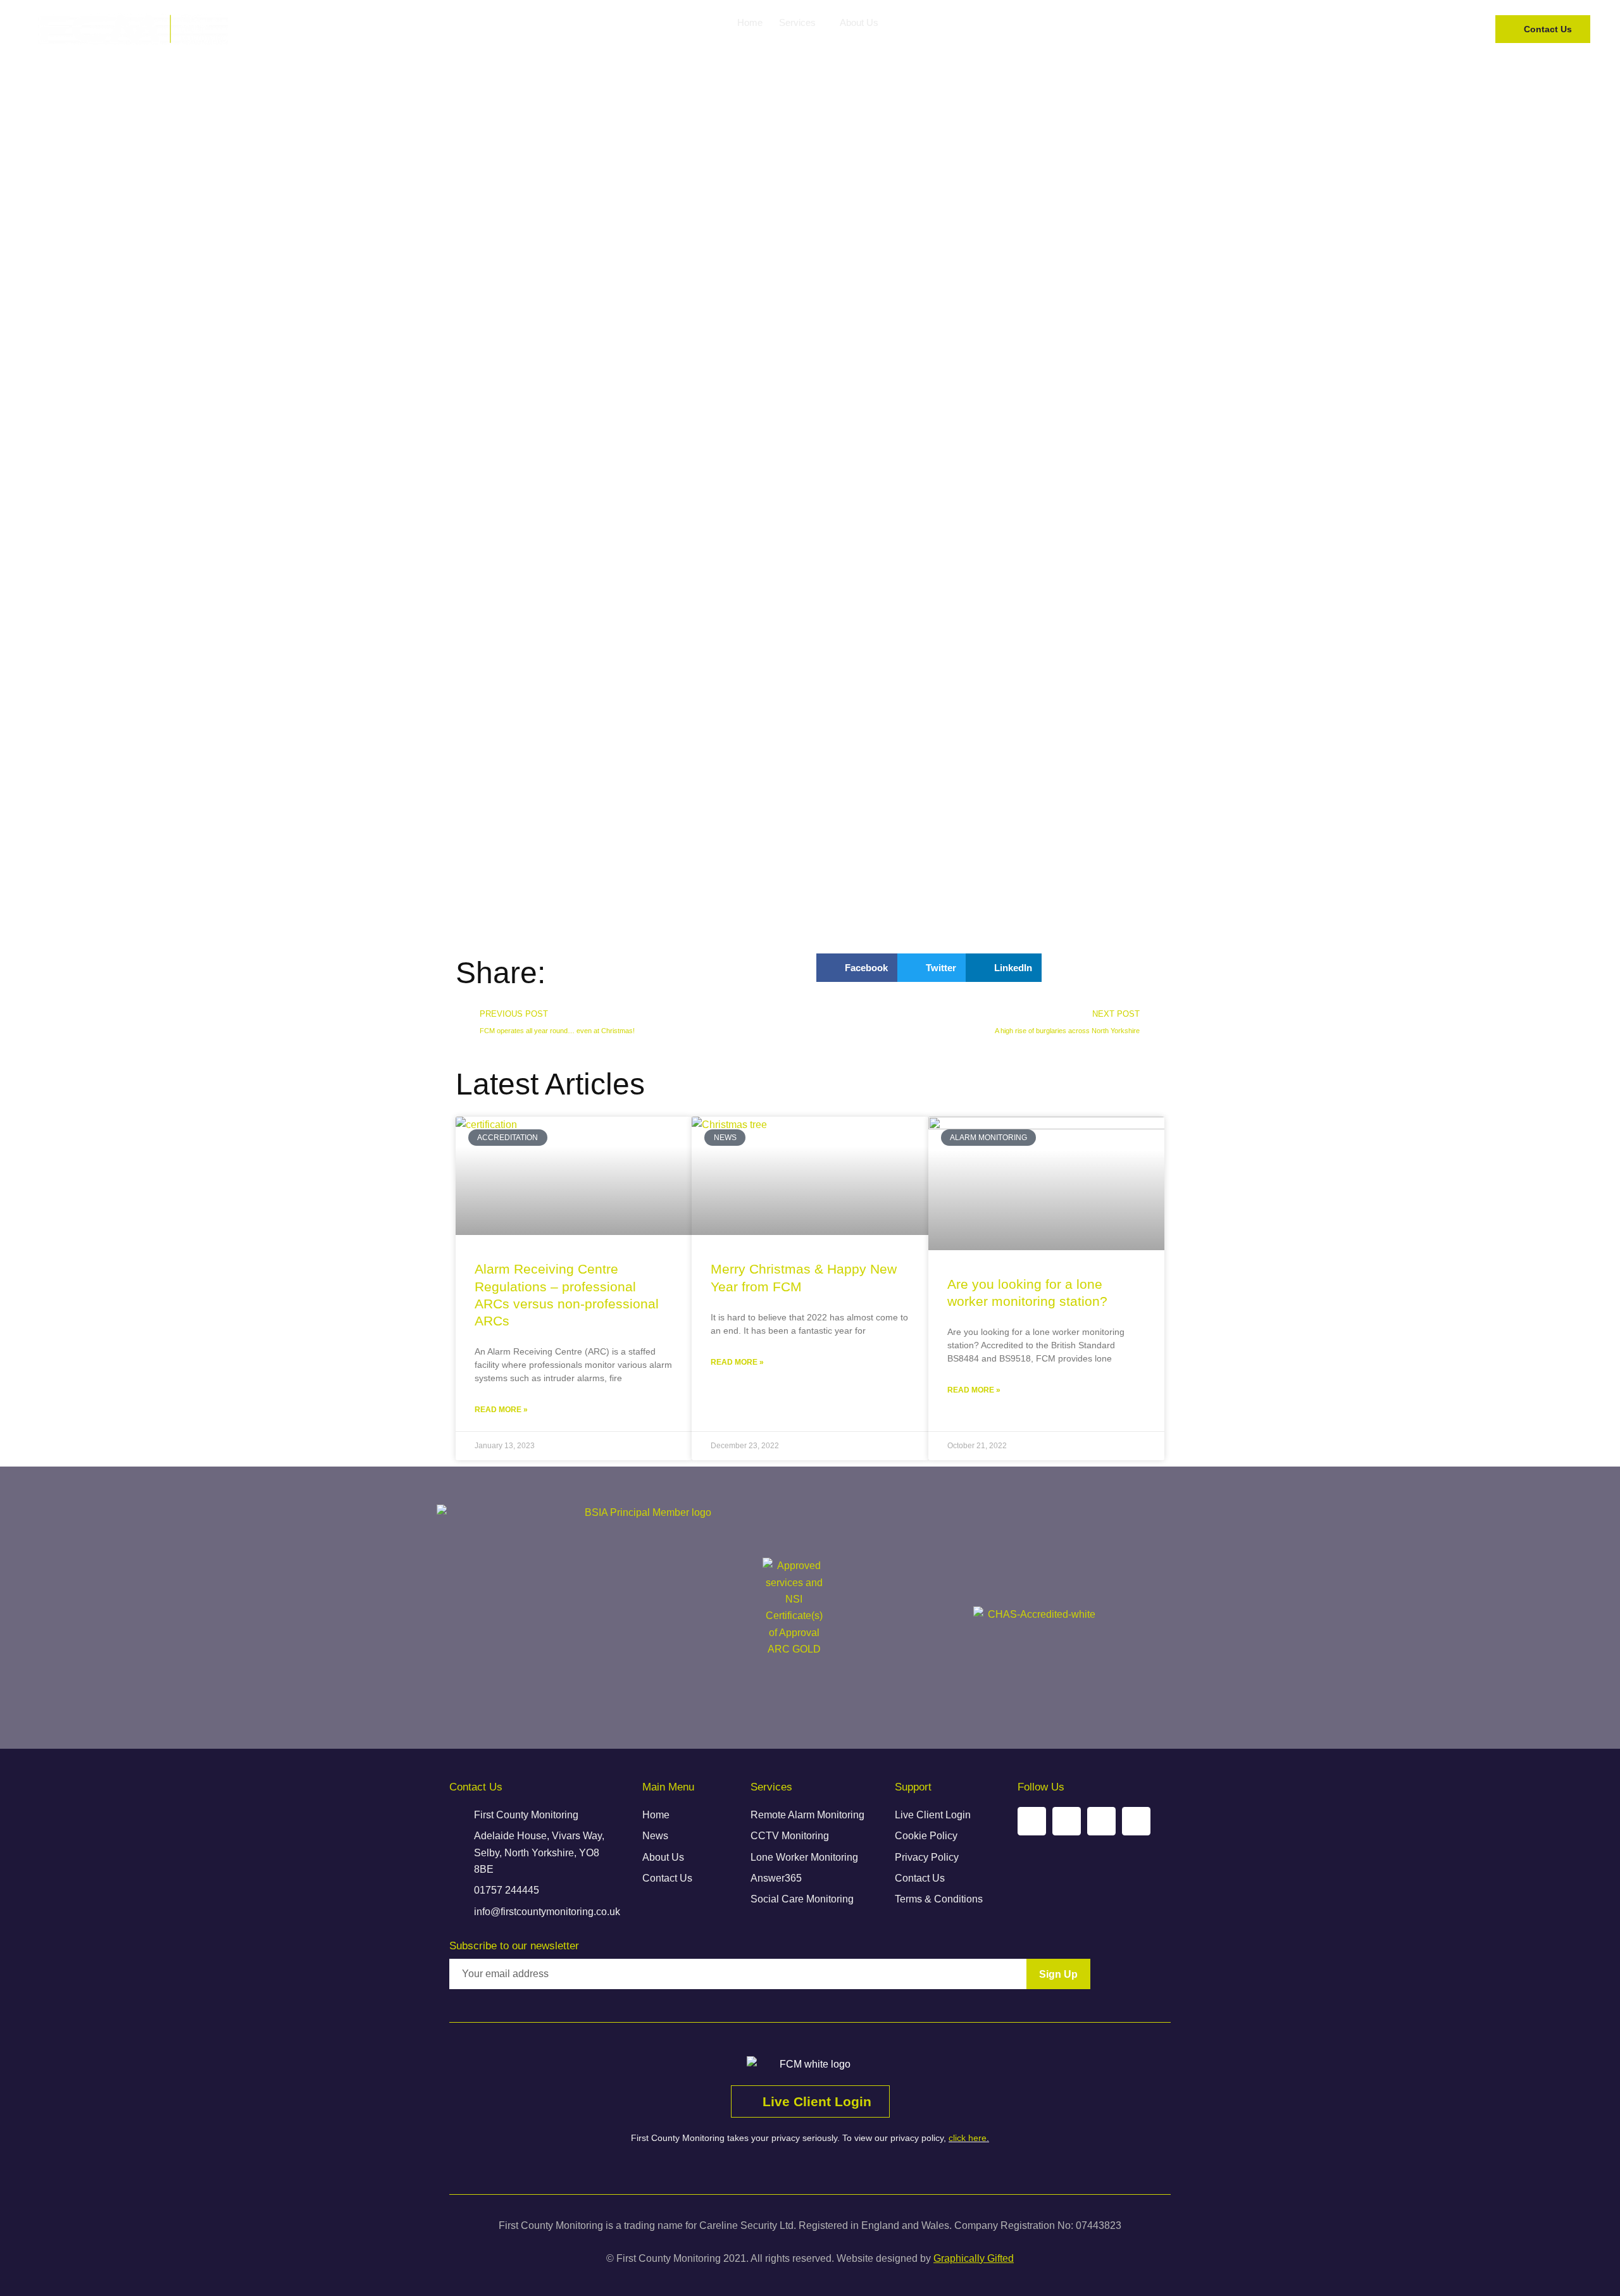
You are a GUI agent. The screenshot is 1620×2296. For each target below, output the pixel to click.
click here (968, 2138)
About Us (859, 22)
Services (797, 22)
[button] (857, 968)
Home (750, 22)
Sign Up (1058, 1974)
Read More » (501, 1410)
